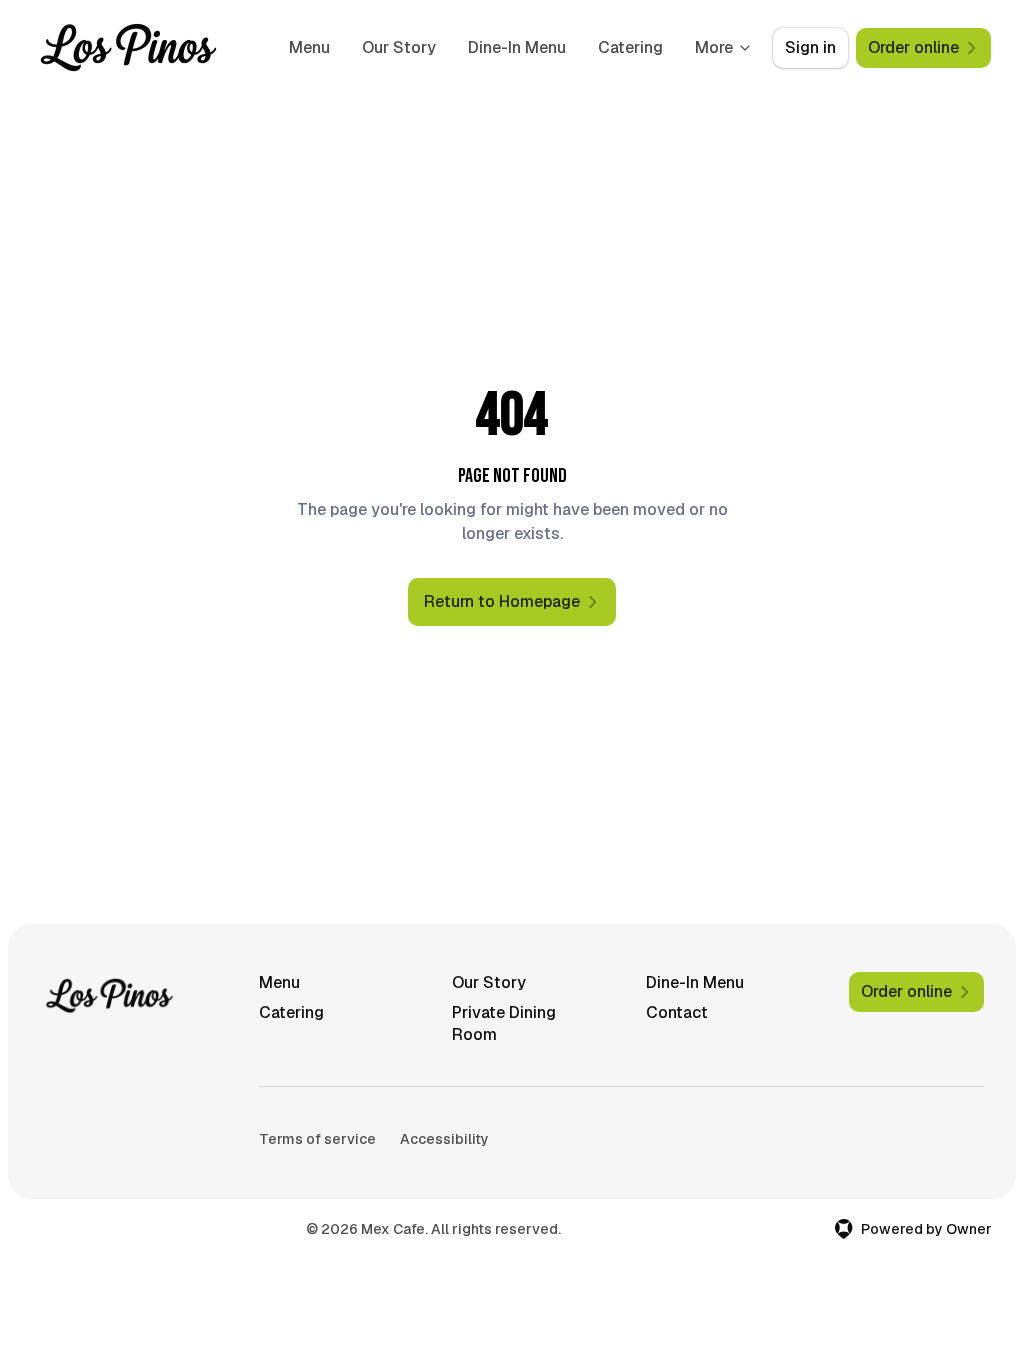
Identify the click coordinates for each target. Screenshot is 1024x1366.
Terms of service (317, 1139)
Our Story (399, 47)
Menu (309, 47)
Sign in (810, 47)
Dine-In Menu (517, 47)
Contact (677, 1012)
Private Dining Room (504, 1023)
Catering (630, 47)
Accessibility (444, 1139)
